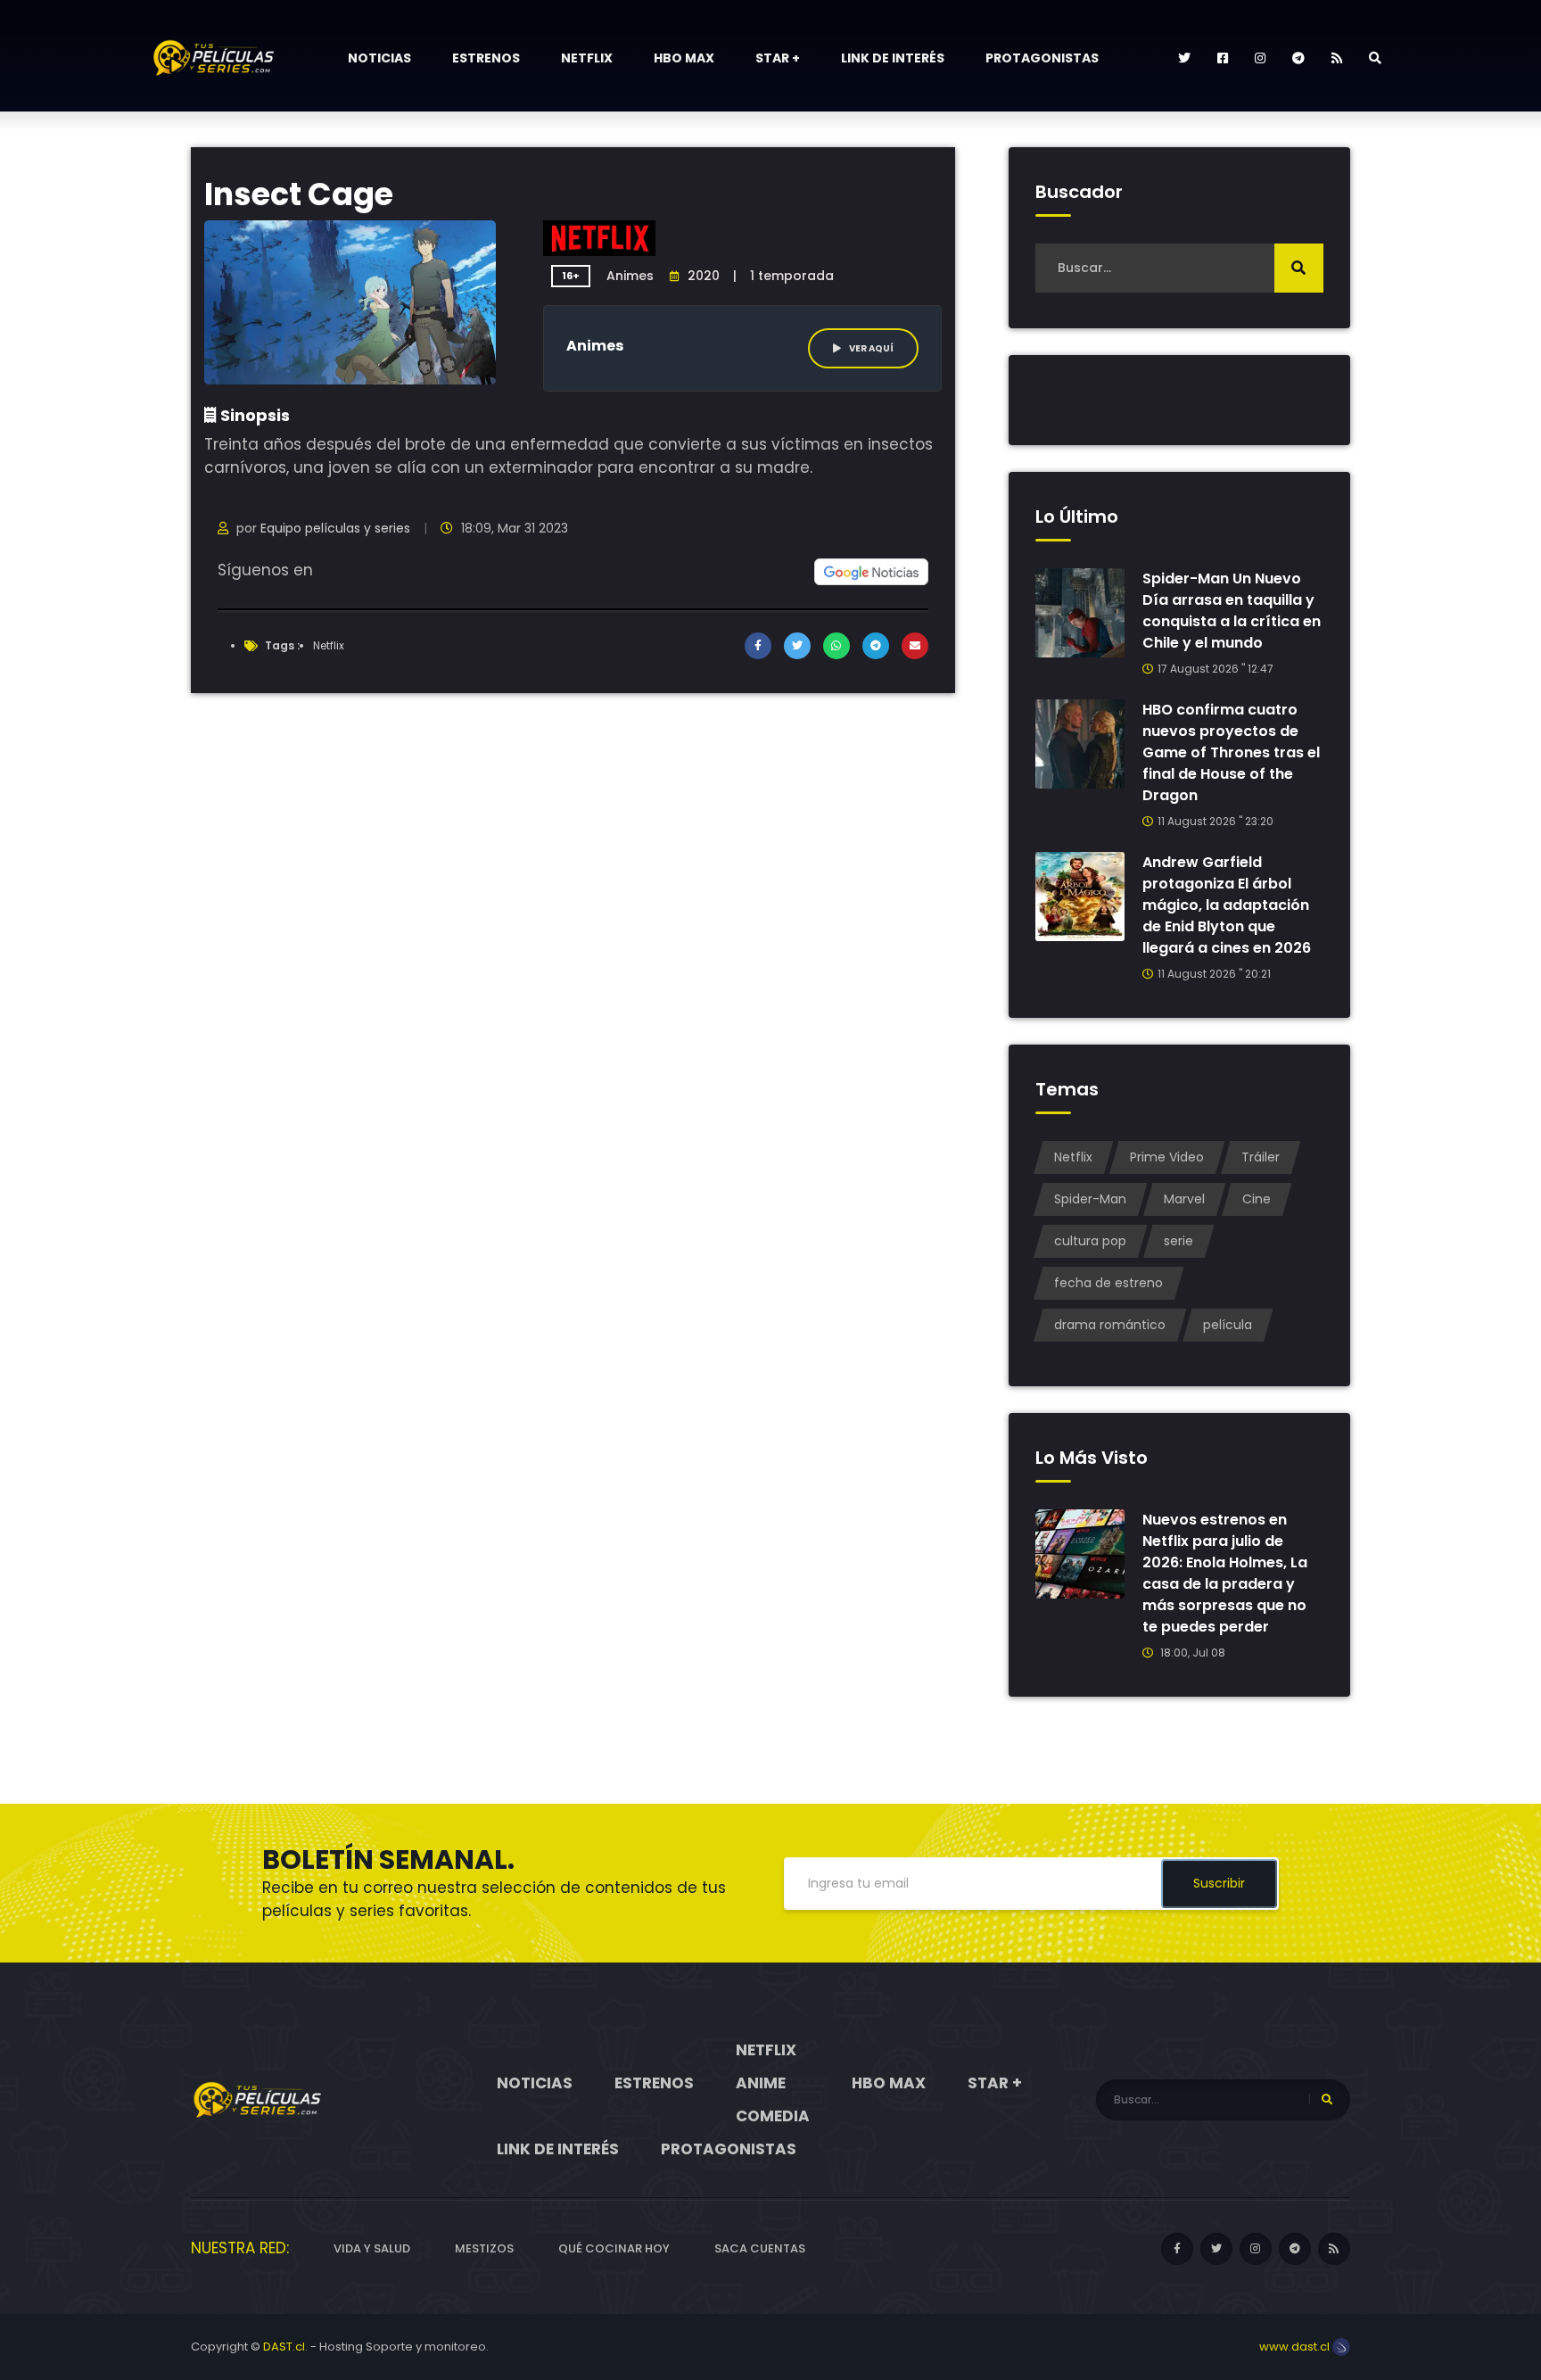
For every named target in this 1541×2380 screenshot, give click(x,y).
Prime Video (1167, 1157)
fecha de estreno (1108, 1283)
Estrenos (486, 58)
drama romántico (1110, 1325)
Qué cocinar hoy (614, 2248)
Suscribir (1219, 1883)
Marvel (1184, 1199)
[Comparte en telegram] (876, 646)
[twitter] (1184, 58)
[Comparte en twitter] (797, 646)
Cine (1257, 1199)
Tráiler (1261, 1157)
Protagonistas (1042, 58)
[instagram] (1260, 58)
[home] (258, 2099)
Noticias (379, 58)
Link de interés (893, 58)
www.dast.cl (1296, 2347)
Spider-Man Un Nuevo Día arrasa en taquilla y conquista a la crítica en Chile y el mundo (1232, 611)
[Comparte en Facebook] (758, 646)
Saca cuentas (760, 2248)
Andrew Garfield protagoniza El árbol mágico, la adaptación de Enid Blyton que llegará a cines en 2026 (1227, 905)
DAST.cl (284, 2347)
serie (1178, 1241)
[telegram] (1298, 58)
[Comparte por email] (915, 646)
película (1228, 1325)
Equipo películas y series (335, 528)
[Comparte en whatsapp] (836, 646)
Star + (778, 58)
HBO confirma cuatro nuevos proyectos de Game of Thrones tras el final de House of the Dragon (1231, 752)
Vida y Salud (372, 2248)
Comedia (773, 2116)
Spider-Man (1090, 1199)
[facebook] (1223, 58)
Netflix (587, 58)
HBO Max (684, 58)
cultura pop (1090, 1241)
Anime (761, 2083)
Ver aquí (870, 348)
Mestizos (484, 2248)
